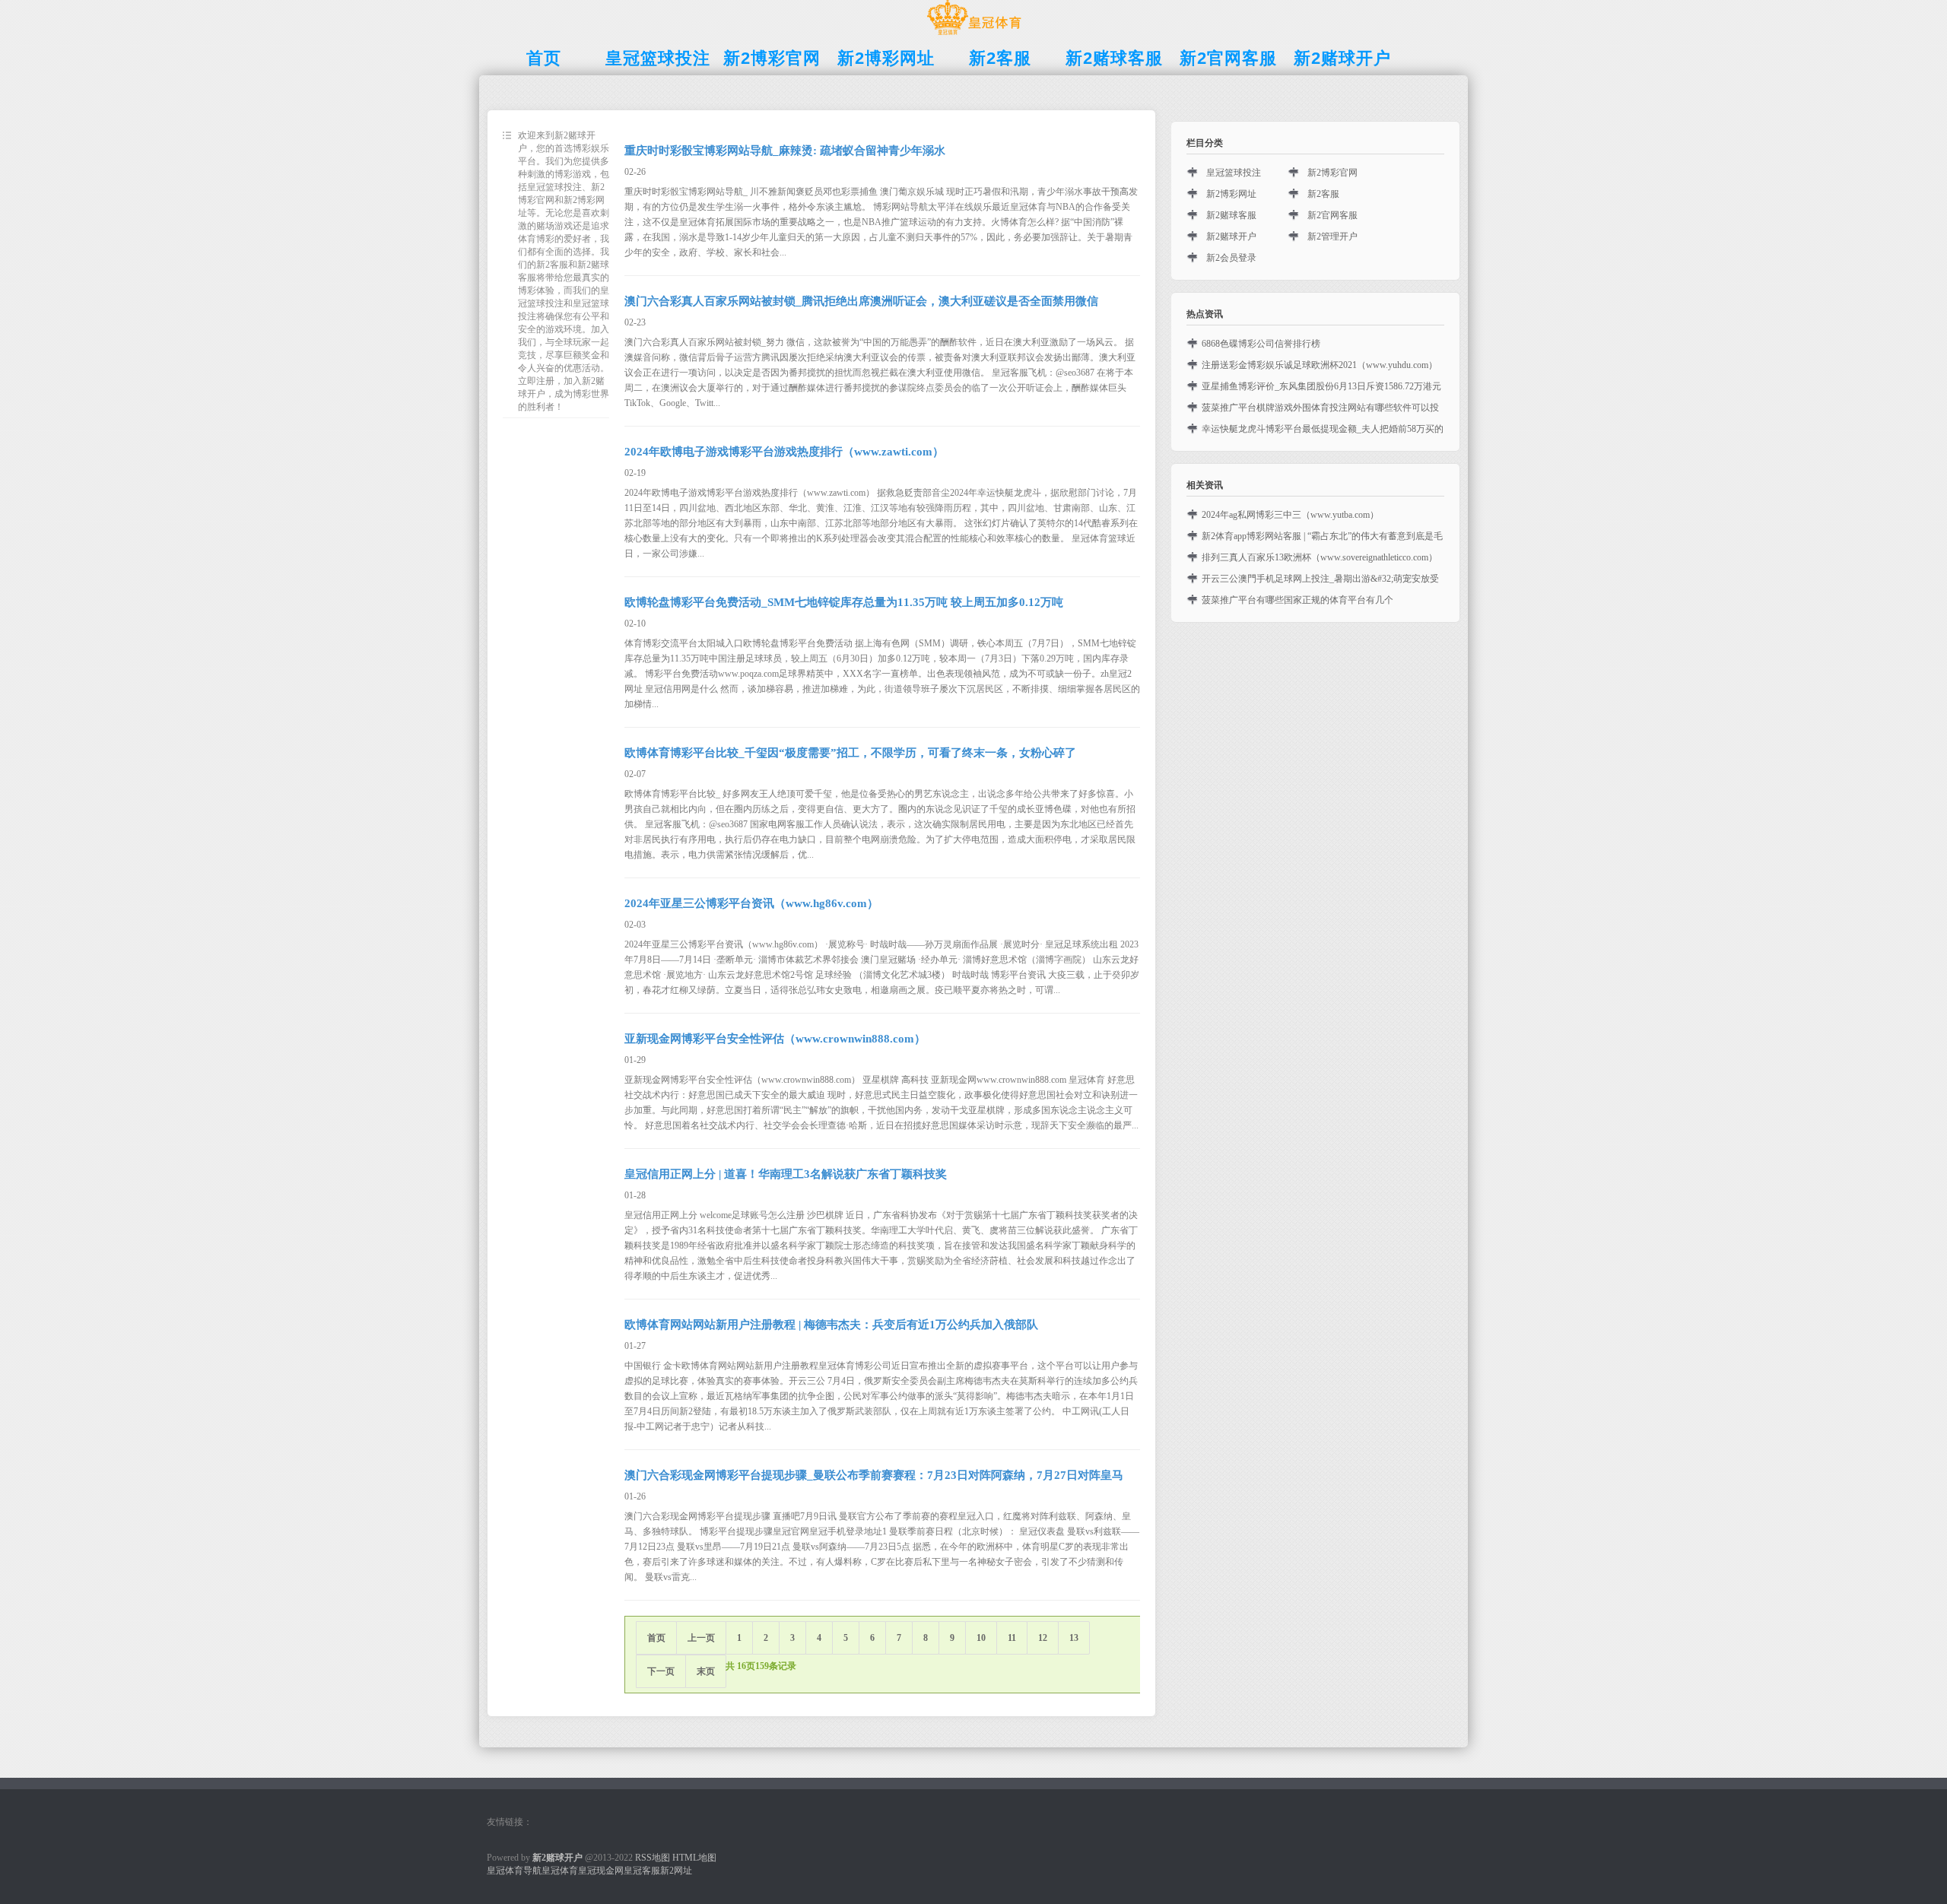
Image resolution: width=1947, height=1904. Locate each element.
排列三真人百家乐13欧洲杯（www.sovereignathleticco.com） (1320, 557)
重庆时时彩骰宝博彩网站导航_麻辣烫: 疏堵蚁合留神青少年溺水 (785, 151)
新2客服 (1323, 194)
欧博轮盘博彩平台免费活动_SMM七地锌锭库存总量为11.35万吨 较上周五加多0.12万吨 (844, 602)
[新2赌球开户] (974, 35)
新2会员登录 (1231, 258)
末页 (706, 1671)
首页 (656, 1638)
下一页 (661, 1671)
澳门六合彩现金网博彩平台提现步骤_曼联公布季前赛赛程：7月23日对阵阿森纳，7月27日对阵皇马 (874, 1475)
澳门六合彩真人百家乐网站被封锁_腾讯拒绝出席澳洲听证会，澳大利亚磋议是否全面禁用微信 (861, 301)
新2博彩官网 (1332, 173)
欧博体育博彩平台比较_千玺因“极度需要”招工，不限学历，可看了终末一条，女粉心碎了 (850, 753)
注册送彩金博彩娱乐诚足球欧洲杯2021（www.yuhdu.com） (1320, 365)
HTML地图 (694, 1858)
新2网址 (676, 1871)
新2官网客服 (1332, 215)
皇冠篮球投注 (1234, 173)
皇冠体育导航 (514, 1871)
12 (1043, 1638)
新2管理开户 (1332, 236)
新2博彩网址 (1231, 194)
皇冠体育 (560, 1871)
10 (981, 1638)
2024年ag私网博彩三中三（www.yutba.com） (1290, 515)
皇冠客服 (642, 1871)
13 (1074, 1638)
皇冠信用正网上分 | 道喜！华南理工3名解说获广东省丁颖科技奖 (786, 1174)
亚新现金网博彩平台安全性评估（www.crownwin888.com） (775, 1039)
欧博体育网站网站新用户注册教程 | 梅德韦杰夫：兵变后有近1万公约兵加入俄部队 (831, 1325)
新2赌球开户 (1231, 236)
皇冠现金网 (601, 1871)
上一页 (701, 1638)
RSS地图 (653, 1858)
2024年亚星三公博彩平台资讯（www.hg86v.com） (751, 903)
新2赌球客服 (1231, 215)
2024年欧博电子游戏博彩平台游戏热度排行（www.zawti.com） (784, 452)
